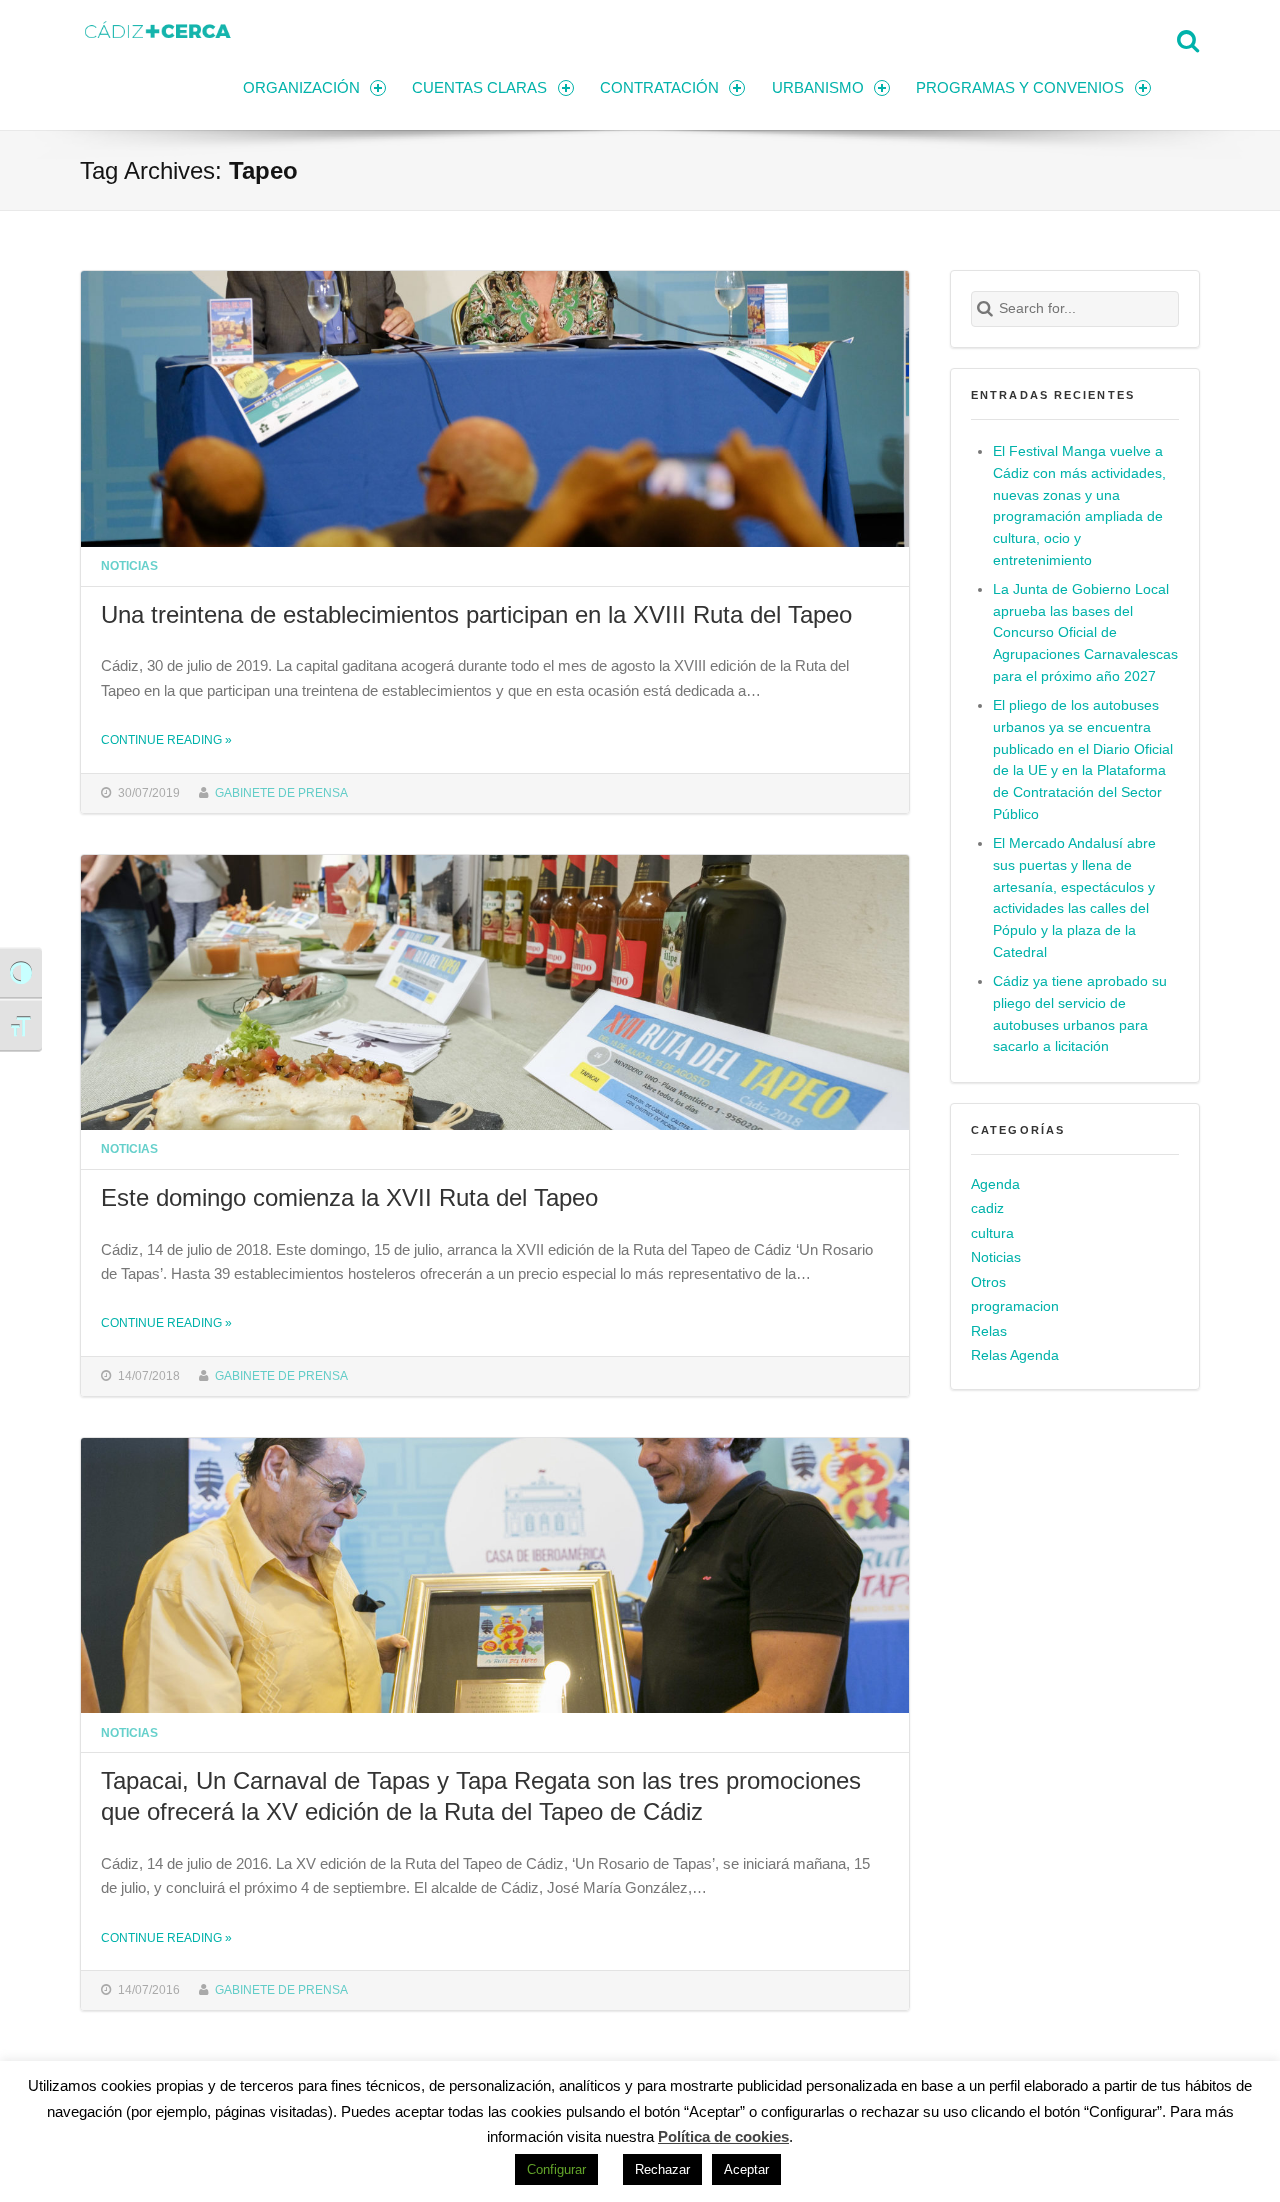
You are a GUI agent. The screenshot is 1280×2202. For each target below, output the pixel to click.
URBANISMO (818, 87)
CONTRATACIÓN (659, 87)
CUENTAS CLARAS (479, 87)
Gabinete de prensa (281, 792)
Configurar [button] (556, 2169)
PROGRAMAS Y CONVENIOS (1020, 87)
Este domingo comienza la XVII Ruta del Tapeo (349, 1197)
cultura (992, 1233)
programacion (1015, 1306)
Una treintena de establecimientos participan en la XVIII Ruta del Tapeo (476, 614)
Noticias (129, 565)
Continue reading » (166, 739)
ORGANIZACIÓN (301, 87)
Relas (989, 1331)
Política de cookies (723, 2136)
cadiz (987, 1208)
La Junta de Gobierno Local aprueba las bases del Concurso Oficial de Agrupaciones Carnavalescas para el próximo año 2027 (1085, 633)
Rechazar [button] (662, 2169)
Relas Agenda (1015, 1355)
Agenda (995, 1184)
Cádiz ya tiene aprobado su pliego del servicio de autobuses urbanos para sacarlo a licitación (1080, 1014)
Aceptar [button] (746, 2169)
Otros (988, 1282)
